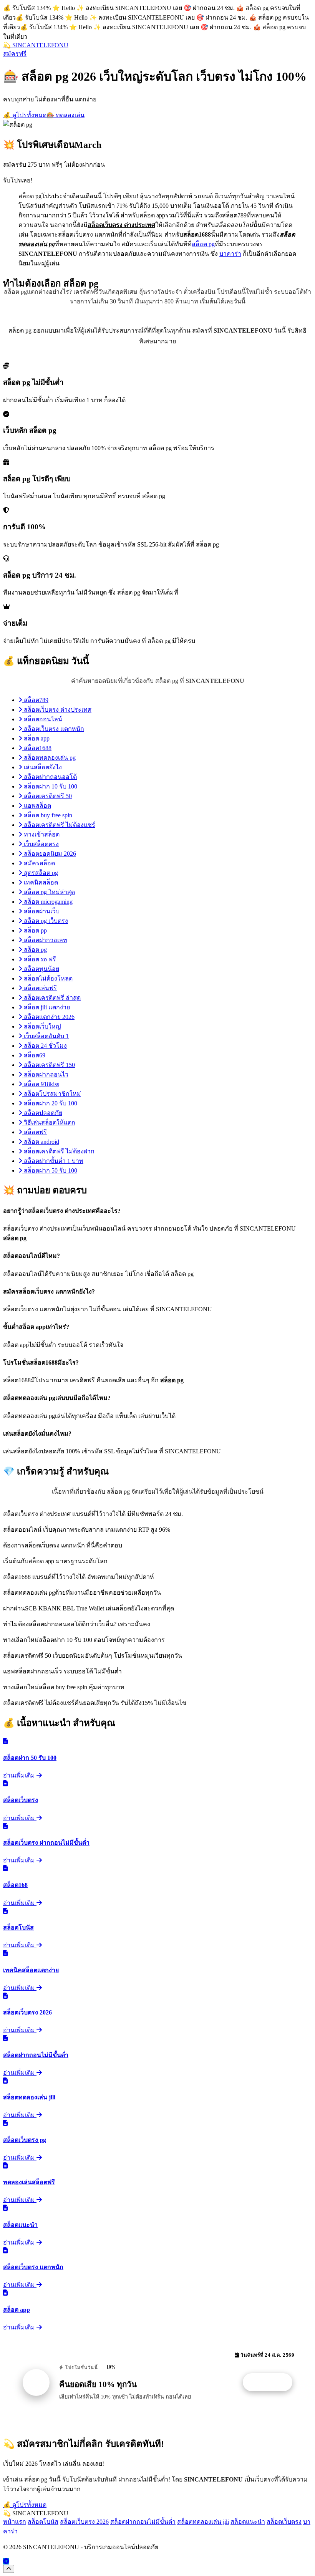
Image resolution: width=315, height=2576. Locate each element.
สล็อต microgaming (47, 902)
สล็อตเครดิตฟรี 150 (49, 1065)
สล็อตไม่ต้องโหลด (47, 978)
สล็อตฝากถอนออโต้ (50, 777)
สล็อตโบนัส (43, 2522)
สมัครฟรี (15, 54)
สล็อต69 (34, 1055)
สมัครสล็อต (39, 863)
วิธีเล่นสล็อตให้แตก (49, 1122)
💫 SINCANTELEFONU (36, 45)
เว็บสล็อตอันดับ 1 (46, 1036)
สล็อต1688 (37, 748)
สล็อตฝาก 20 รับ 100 (50, 1103)
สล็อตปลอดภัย (42, 1113)
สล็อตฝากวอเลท (45, 940)
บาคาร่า (230, 254)
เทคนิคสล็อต (40, 882)
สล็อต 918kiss (41, 1084)
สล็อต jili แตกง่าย (46, 1007)
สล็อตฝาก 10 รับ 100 (50, 786)
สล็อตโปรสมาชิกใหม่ (52, 1094)
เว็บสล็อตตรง (41, 844)
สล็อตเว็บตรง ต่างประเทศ (57, 710)
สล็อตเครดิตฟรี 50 (47, 796)
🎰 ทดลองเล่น (65, 115)
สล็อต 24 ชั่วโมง (45, 1046)
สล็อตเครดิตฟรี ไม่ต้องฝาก (58, 1151)
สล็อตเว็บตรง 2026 (84, 2522)
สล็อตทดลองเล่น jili (203, 2522)
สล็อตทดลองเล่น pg (49, 758)
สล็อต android (41, 1142)
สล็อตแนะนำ (248, 2522)
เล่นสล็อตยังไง (42, 767)
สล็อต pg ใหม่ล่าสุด (49, 892)
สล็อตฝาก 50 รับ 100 (50, 1170)
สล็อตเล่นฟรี (40, 988)
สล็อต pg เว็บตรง (45, 921)
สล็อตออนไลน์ (42, 719)
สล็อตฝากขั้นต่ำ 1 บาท (53, 1161)
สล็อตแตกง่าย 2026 (48, 1017)
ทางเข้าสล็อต (41, 834)
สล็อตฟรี (35, 1132)
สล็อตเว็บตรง (284, 2522)
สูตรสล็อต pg (40, 873)
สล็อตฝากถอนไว (45, 1074)
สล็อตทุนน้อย (41, 969)
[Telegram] (6, 2561)
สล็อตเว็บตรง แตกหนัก (53, 729)
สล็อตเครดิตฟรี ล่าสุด (51, 998)
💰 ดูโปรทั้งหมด (25, 115)
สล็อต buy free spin (47, 815)
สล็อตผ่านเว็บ (41, 911)
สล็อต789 (35, 700)
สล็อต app (36, 738)
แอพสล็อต (37, 806)
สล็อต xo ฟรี (39, 959)
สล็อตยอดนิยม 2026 (49, 854)
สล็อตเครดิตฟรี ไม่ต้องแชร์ (59, 825)
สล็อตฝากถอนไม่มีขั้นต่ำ (143, 2522)
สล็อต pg (203, 244)
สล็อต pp (35, 930)
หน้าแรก (15, 2522)
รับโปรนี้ (272, 2382)
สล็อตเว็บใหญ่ (42, 1026)
